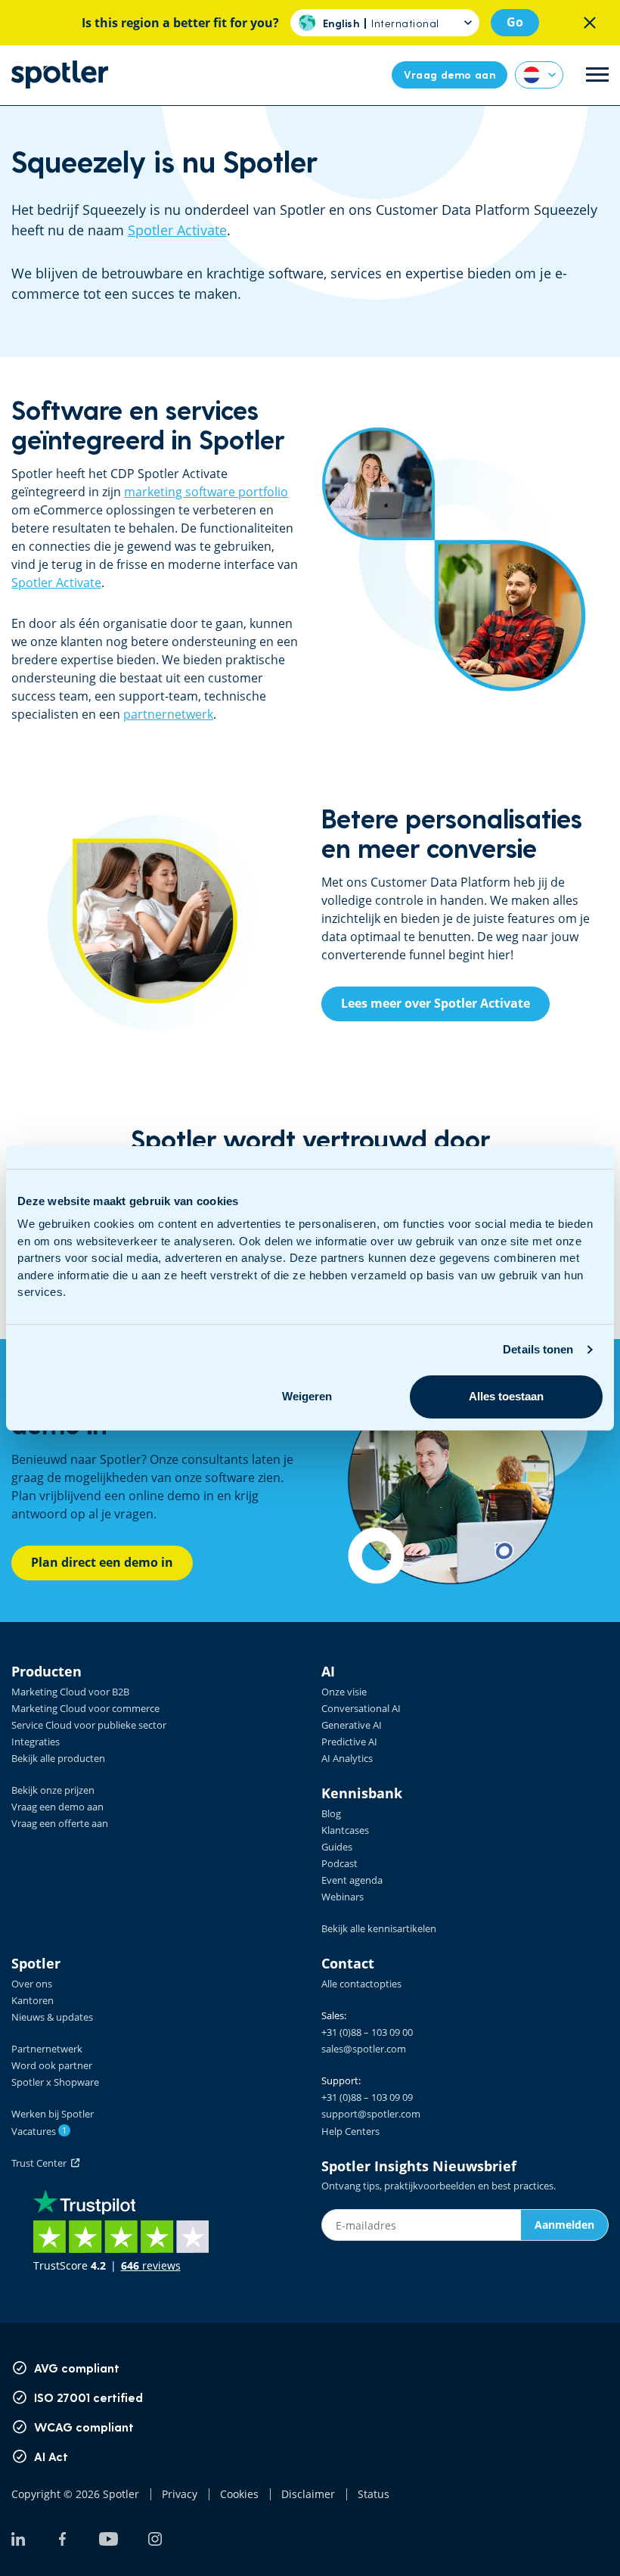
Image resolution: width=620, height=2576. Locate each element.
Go (515, 22)
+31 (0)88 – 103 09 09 (367, 2097)
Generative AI (352, 1725)
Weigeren (307, 1396)
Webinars (343, 1897)
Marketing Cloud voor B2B (70, 1692)
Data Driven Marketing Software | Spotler (60, 75)
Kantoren (33, 2000)
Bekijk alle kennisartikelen (379, 1928)
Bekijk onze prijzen (53, 1790)
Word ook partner (52, 2065)
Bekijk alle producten (58, 1758)
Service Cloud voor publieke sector (89, 1725)
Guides (337, 1847)
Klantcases (345, 1830)
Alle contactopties (361, 1984)
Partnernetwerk (47, 2049)
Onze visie (344, 1692)
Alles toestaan (506, 1396)
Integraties (36, 1742)
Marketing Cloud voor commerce (85, 1708)
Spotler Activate (177, 230)
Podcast (339, 1863)
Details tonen (538, 1349)
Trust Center (41, 2163)
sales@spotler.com (364, 2049)
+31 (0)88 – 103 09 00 (367, 2032)
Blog (331, 1813)
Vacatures (39, 2131)
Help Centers (350, 2131)
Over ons (32, 1984)
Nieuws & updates (52, 2017)
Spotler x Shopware (55, 2082)
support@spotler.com (371, 2114)
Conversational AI (361, 1708)
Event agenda (352, 1880)
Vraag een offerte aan (60, 1823)
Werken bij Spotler (53, 2114)
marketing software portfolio (206, 492)
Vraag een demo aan (57, 1807)
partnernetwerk (168, 714)
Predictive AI (349, 1742)
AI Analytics (347, 1758)
